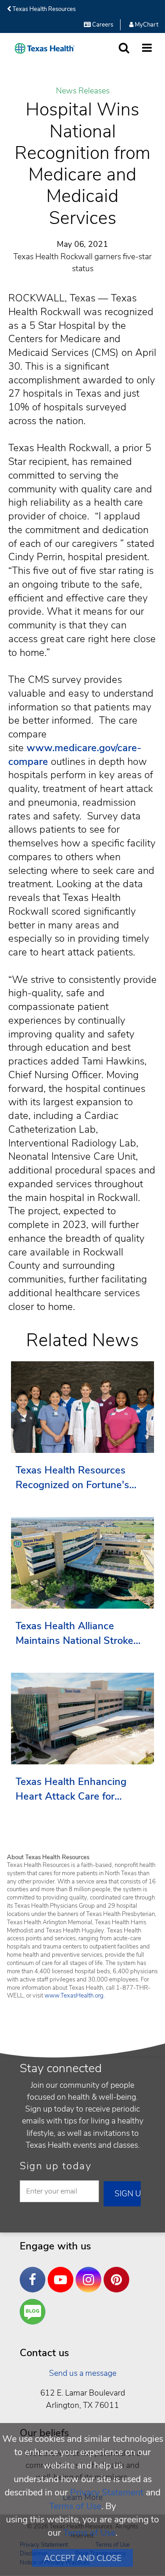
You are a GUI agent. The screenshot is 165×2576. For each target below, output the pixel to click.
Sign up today (56, 2166)
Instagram (91, 2273)
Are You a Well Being (35, 2312)
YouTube (63, 2273)
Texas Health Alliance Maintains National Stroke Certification (74, 1634)
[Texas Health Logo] (45, 48)
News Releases (83, 91)
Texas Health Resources (43, 9)
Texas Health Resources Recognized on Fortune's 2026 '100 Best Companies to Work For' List (78, 1478)
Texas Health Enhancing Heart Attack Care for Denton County (71, 1789)
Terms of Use (75, 2506)
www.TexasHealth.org (74, 1996)
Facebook (35, 2273)
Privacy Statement (107, 2492)
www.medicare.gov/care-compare (75, 755)
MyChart (146, 25)
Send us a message (83, 2373)
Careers (102, 25)
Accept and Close (83, 2558)
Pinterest (119, 2273)
